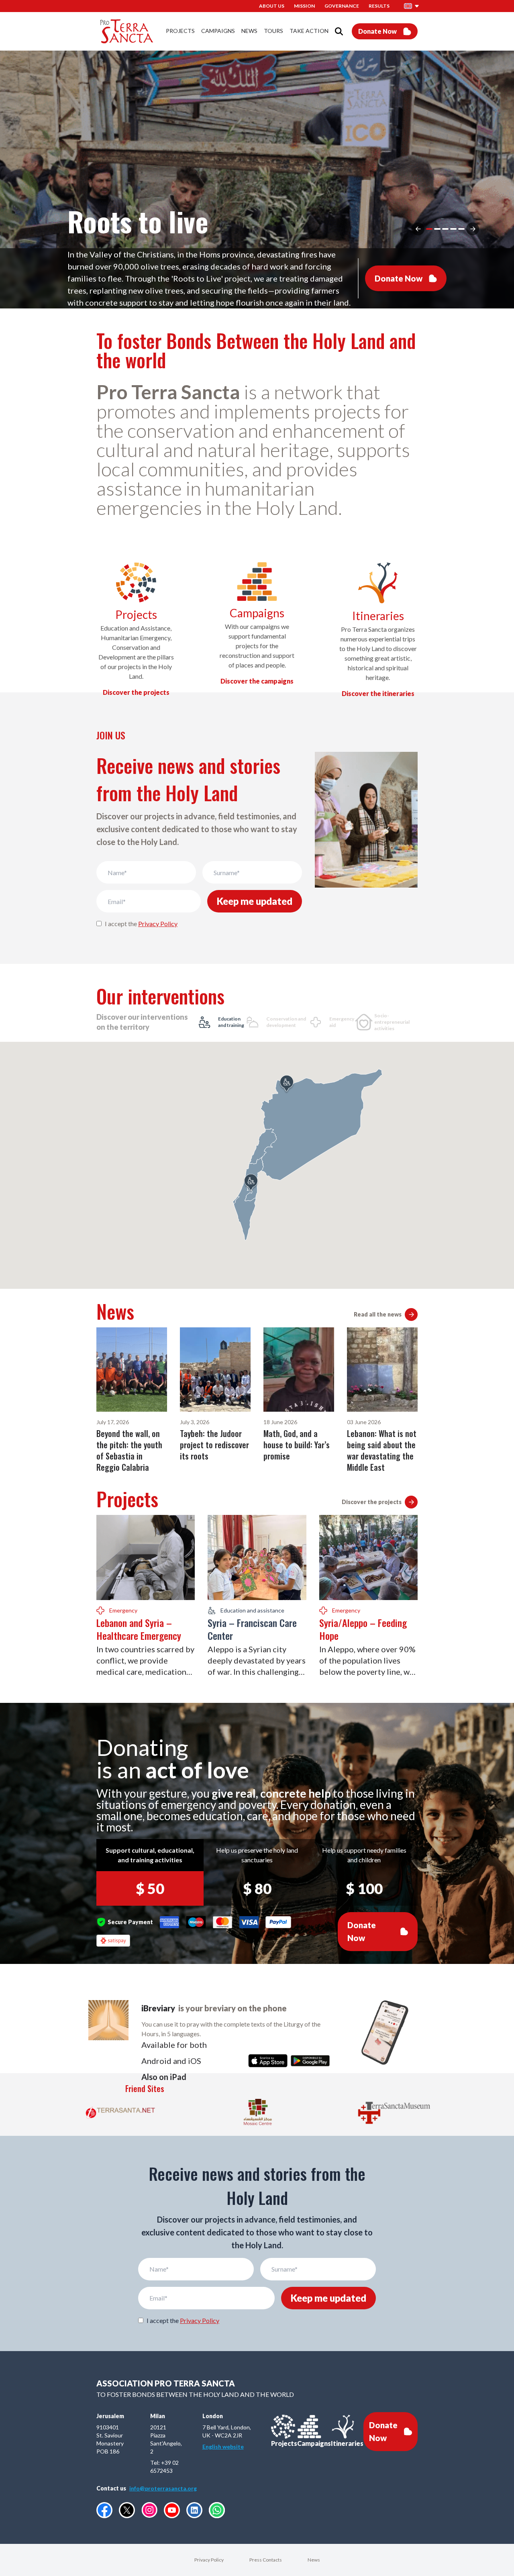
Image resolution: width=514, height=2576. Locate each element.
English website (223, 2446)
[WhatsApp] (217, 2510)
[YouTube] (172, 2510)
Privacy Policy (158, 924)
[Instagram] (149, 2510)
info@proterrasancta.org (163, 2488)
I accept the (141, 924)
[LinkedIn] (194, 2510)
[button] (412, 6)
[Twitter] (127, 2510)
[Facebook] (104, 2510)
